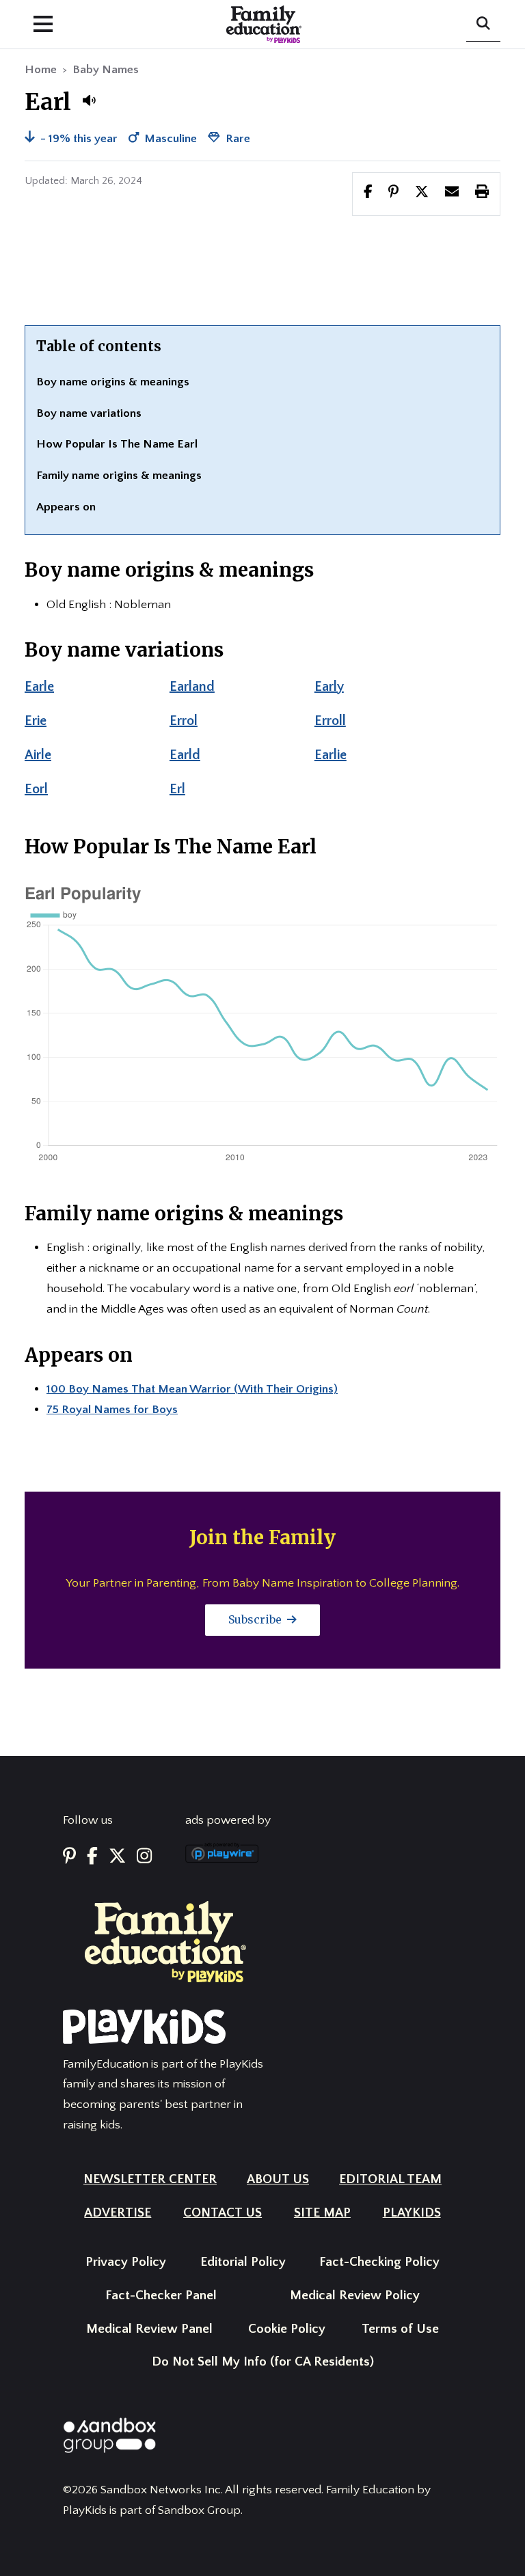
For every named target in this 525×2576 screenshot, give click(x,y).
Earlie (331, 755)
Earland (192, 687)
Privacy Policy (126, 2262)
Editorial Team (390, 2179)
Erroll (330, 721)
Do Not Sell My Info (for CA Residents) (263, 2362)
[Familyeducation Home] (165, 1941)
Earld (185, 755)
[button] (89, 100)
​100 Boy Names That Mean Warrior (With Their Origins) (192, 1389)
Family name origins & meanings (119, 476)
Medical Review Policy (355, 2296)
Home (41, 70)
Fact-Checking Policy (379, 2262)
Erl (177, 789)
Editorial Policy (243, 2262)
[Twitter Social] (117, 1857)
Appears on (66, 507)
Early (329, 687)
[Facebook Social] (92, 1857)
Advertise (118, 2213)
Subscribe (256, 1619)
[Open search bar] (483, 25)
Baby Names (106, 70)
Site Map (322, 2213)
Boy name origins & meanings (113, 382)
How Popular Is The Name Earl (117, 444)
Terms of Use (400, 2329)
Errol (184, 721)
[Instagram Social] (144, 1857)
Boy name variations (89, 413)
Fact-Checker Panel (161, 2296)
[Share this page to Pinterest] (393, 193)
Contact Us (223, 2213)
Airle (38, 755)
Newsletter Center (150, 2179)
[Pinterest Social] (69, 1857)
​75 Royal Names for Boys (112, 1410)
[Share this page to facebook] (368, 193)
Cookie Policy (287, 2329)
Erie (36, 721)
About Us (278, 2179)
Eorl (36, 789)
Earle (39, 687)
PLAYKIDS (412, 2213)
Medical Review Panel (149, 2329)
